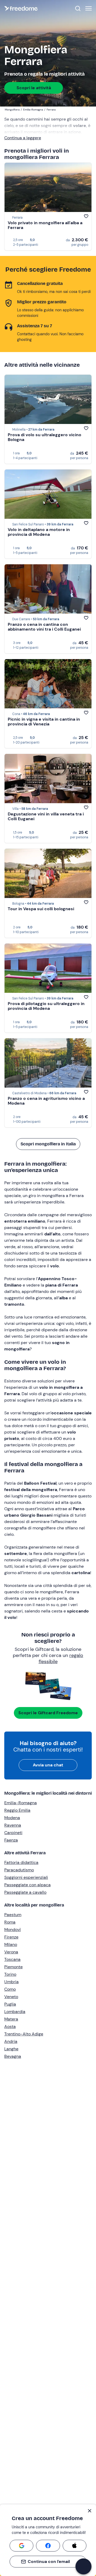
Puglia (10, 2004)
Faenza (11, 1840)
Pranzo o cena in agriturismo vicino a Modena (46, 1101)
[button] (83, 2566)
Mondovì (13, 1930)
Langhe (11, 2049)
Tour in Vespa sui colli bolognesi (41, 909)
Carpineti (13, 1833)
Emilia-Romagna (21, 1803)
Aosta (10, 2026)
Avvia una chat (48, 1765)
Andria (11, 2041)
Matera (11, 2019)
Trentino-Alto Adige (24, 2034)
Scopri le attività (34, 88)
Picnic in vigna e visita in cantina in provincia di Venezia (44, 722)
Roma (10, 1922)
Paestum (13, 1915)
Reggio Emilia (17, 1810)
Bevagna (13, 2056)
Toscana (12, 1959)
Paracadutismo (19, 1870)
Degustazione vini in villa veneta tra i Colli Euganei (46, 816)
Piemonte (13, 1967)
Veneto (11, 1997)
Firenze (11, 1937)
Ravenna (13, 1825)
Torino (10, 1974)
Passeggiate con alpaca (27, 1885)
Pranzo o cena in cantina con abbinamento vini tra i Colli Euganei (44, 627)
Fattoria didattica (21, 1862)
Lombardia (15, 2012)
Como (10, 1989)
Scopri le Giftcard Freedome (48, 1713)
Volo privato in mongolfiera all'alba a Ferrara (45, 225)
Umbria (11, 1982)
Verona (11, 1952)
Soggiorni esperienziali (26, 1877)
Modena (12, 1818)
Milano (11, 1944)
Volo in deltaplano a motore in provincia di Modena (39, 532)
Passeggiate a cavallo (25, 1892)
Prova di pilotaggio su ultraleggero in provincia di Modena (46, 1006)
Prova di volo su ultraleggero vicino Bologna (45, 437)
